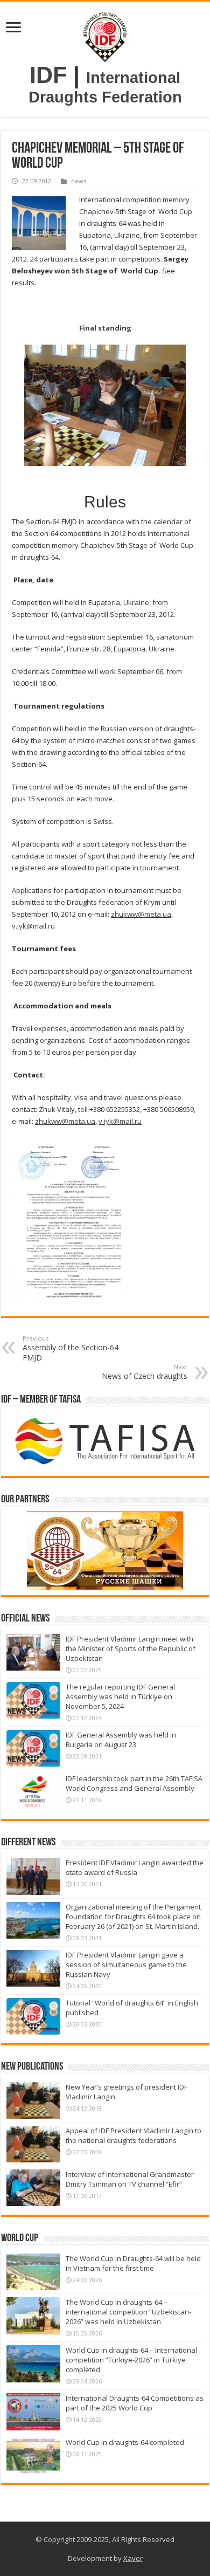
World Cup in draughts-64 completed (125, 2442)
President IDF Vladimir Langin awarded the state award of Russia (135, 1867)
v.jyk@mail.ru (33, 926)
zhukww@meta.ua (141, 914)
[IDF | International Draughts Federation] (105, 35)
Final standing (105, 328)
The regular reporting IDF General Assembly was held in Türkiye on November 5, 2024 (120, 1696)
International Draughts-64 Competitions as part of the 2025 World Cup (135, 2403)
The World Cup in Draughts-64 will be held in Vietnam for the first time (133, 2263)
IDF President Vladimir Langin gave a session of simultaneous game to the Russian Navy (126, 1964)
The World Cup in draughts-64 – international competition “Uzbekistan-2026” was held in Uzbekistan (128, 2312)
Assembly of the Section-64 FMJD (71, 1348)
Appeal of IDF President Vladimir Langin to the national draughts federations (134, 2135)
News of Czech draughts (145, 1372)
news (79, 181)
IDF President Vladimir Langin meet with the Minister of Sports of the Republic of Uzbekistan (131, 1648)
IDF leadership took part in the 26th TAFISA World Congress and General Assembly (134, 1783)
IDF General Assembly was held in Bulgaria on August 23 (121, 1740)
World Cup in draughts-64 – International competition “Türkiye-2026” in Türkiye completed (131, 2360)
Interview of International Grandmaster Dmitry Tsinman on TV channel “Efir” (130, 2179)
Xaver (133, 2558)
